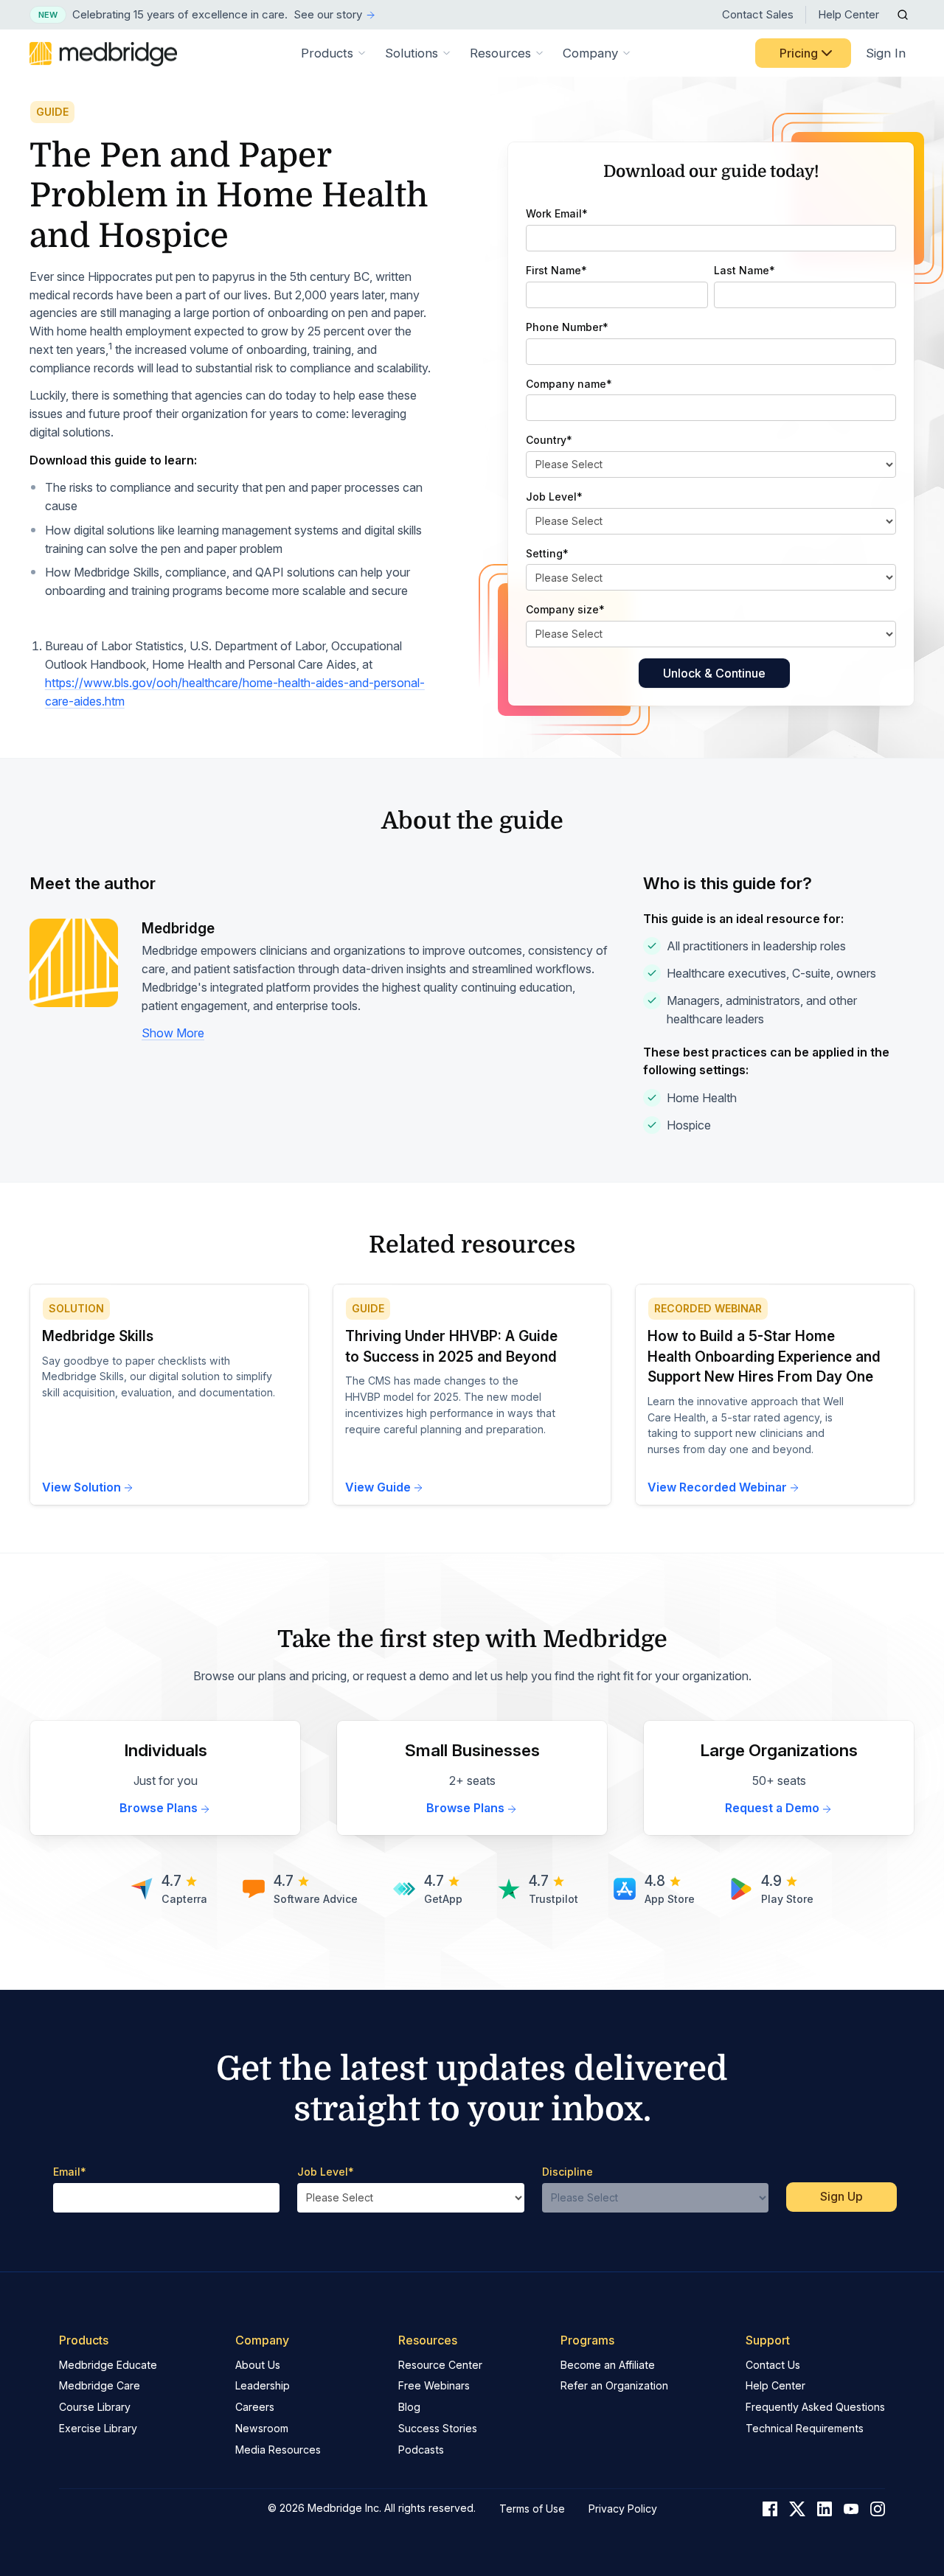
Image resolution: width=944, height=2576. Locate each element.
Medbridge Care (100, 2385)
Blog (409, 2407)
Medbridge (178, 929)
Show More (173, 1033)
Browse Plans (159, 1808)
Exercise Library (98, 2428)
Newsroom (262, 2428)
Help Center (848, 14)
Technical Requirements (805, 2428)
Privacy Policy (623, 2509)
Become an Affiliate (608, 2365)
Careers (255, 2407)
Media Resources (278, 2450)
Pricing (799, 53)
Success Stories (438, 2428)
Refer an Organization (614, 2385)
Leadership (263, 2385)
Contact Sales (758, 14)
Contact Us (773, 2365)
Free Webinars (434, 2385)
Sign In (886, 53)
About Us (258, 2365)
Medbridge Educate (108, 2365)
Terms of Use (532, 2509)
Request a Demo (772, 1808)
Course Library (95, 2407)
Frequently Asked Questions (815, 2407)
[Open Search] (903, 15)
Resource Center (440, 2365)
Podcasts (421, 2450)
